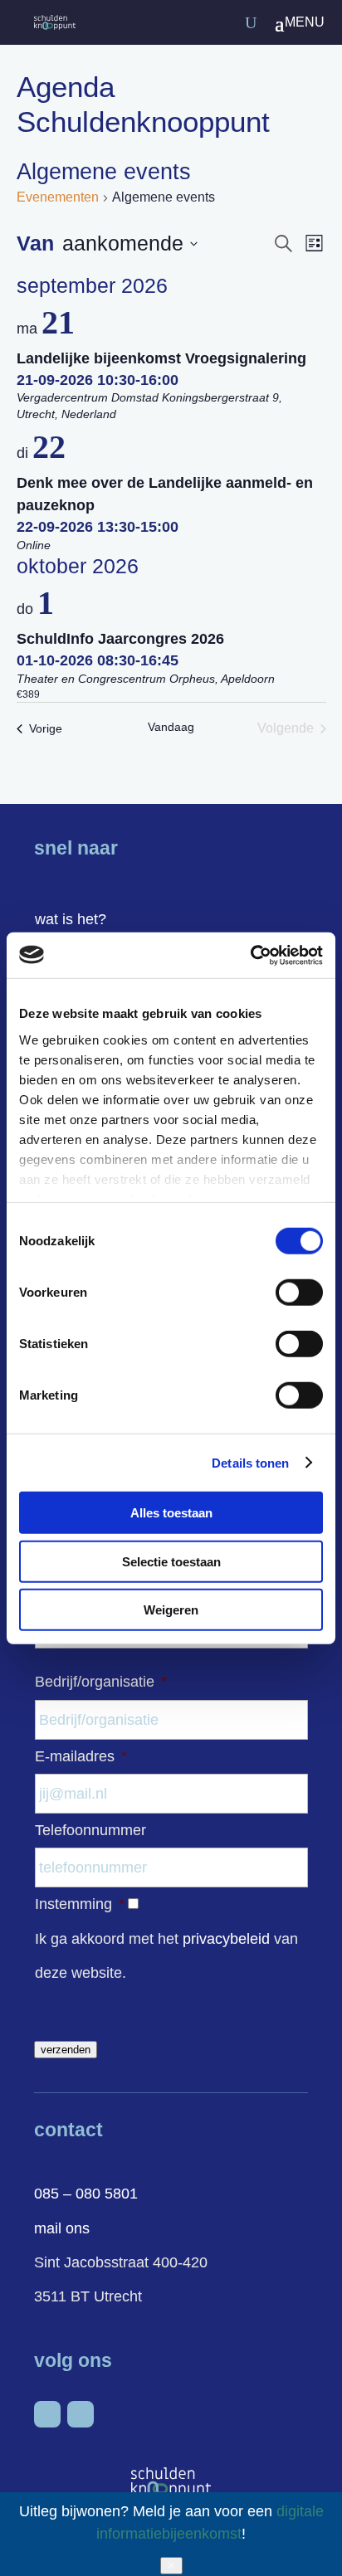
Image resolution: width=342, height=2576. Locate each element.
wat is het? (71, 919)
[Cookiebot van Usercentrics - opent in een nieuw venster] (250, 955)
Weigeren (171, 1610)
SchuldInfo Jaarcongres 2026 (120, 639)
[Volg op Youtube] (81, 2414)
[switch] (299, 1293)
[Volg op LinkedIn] (47, 2414)
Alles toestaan (171, 1513)
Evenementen (58, 197)
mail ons (62, 2228)
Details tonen (250, 1462)
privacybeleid (226, 1939)
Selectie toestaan (171, 1561)
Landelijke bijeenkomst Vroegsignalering (161, 358)
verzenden (66, 2050)
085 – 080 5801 (86, 2194)
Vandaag (171, 727)
